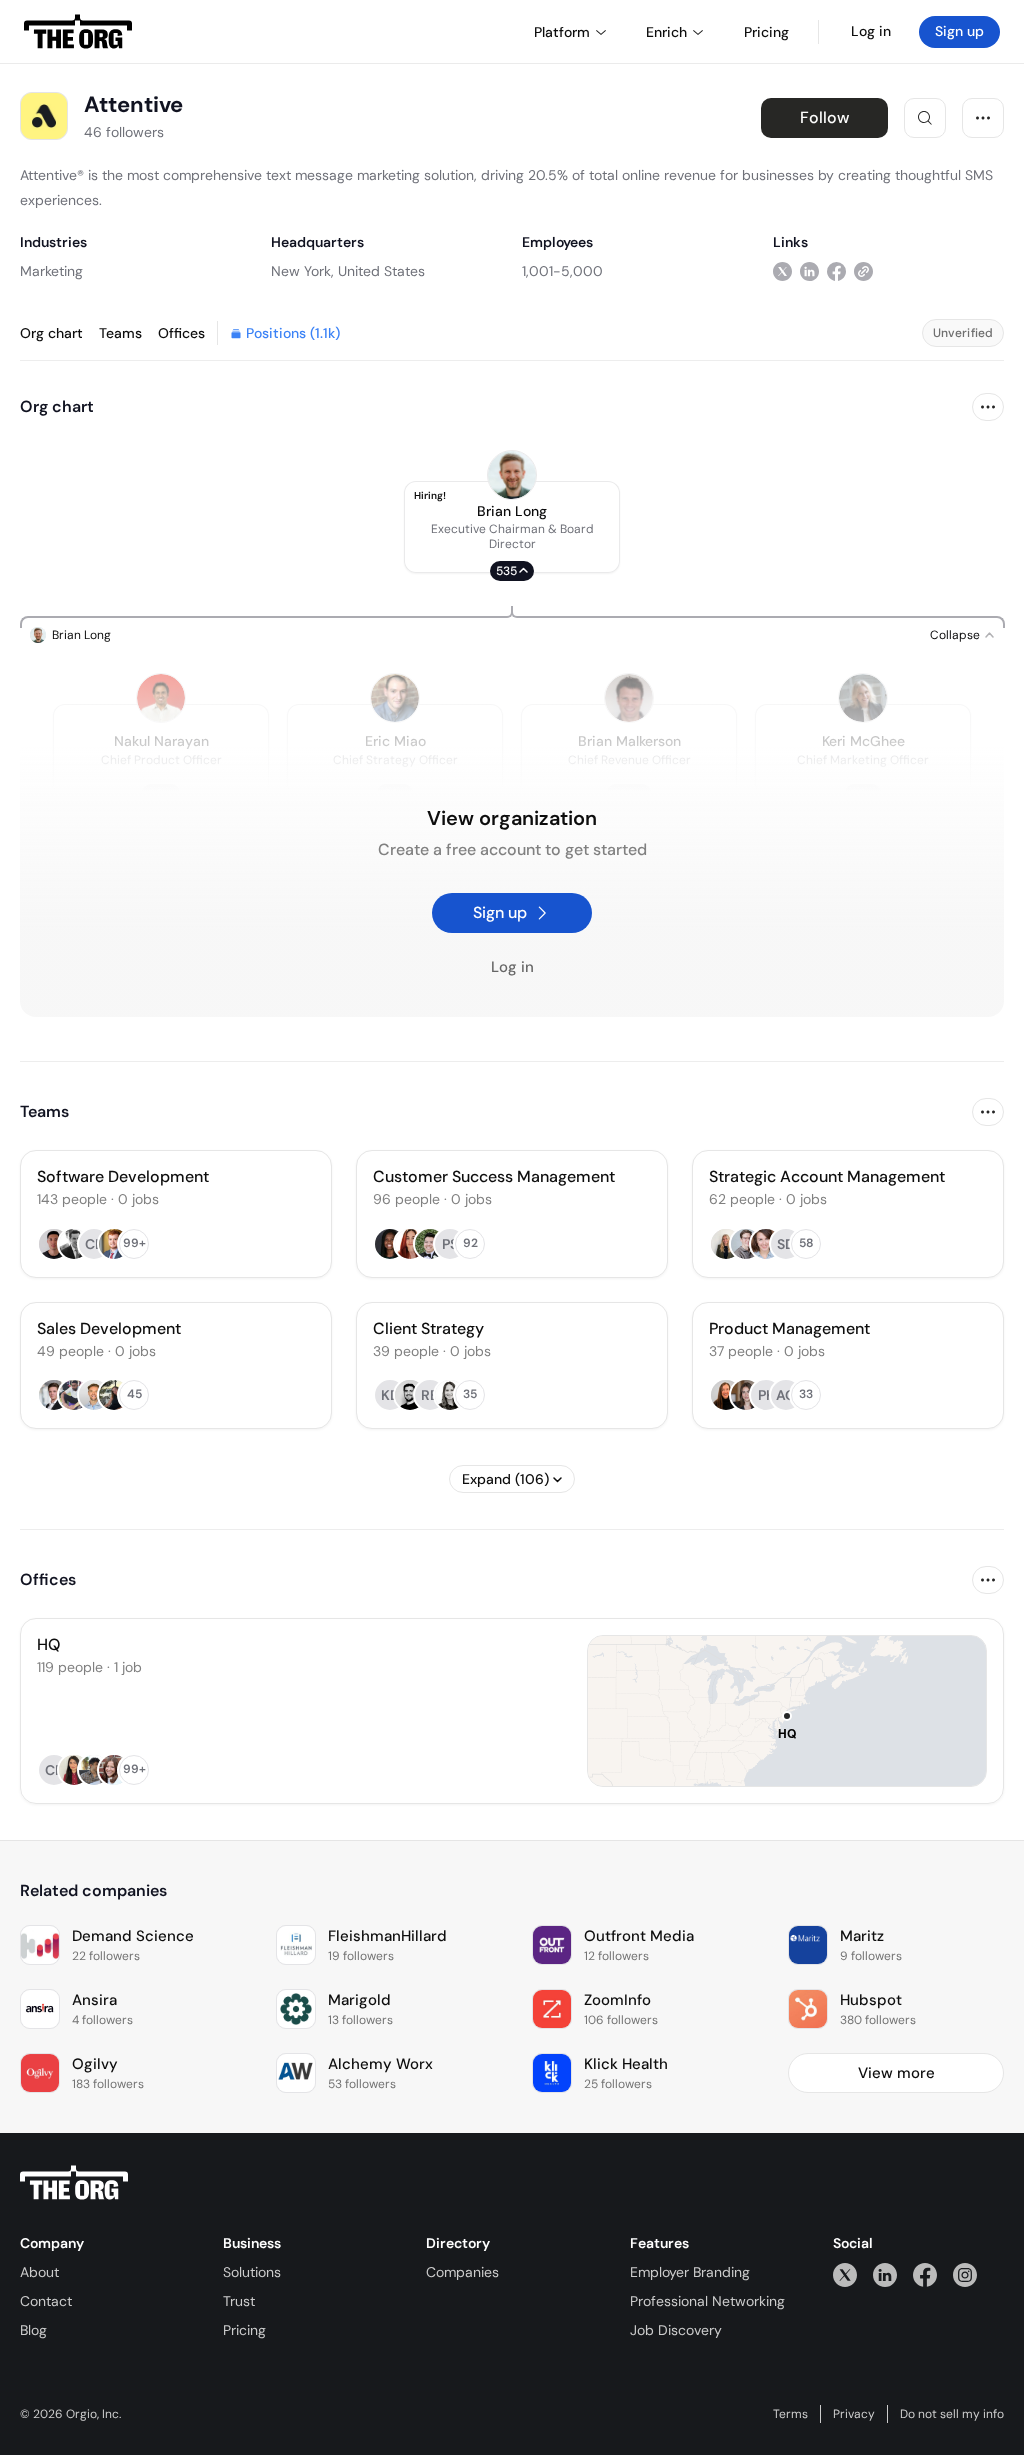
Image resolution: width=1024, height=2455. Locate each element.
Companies (462, 2272)
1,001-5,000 (562, 271)
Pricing (244, 2330)
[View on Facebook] (836, 270)
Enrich (666, 32)
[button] (512, 527)
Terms (790, 2414)
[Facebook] (925, 2274)
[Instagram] (965, 2274)
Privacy (854, 2414)
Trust (239, 2301)
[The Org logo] (74, 2183)
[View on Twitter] (782, 270)
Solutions (252, 2272)
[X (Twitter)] (845, 2274)
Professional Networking (707, 2301)
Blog (33, 2330)
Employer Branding (690, 2272)
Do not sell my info (952, 2414)
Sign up (959, 31)
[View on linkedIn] (809, 270)
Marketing (51, 271)
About (39, 2272)
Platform (562, 32)
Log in (871, 31)
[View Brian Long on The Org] (512, 475)
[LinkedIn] (885, 2274)
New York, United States (348, 271)
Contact (46, 2301)
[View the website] (863, 270)
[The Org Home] (78, 32)
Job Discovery (676, 2330)
